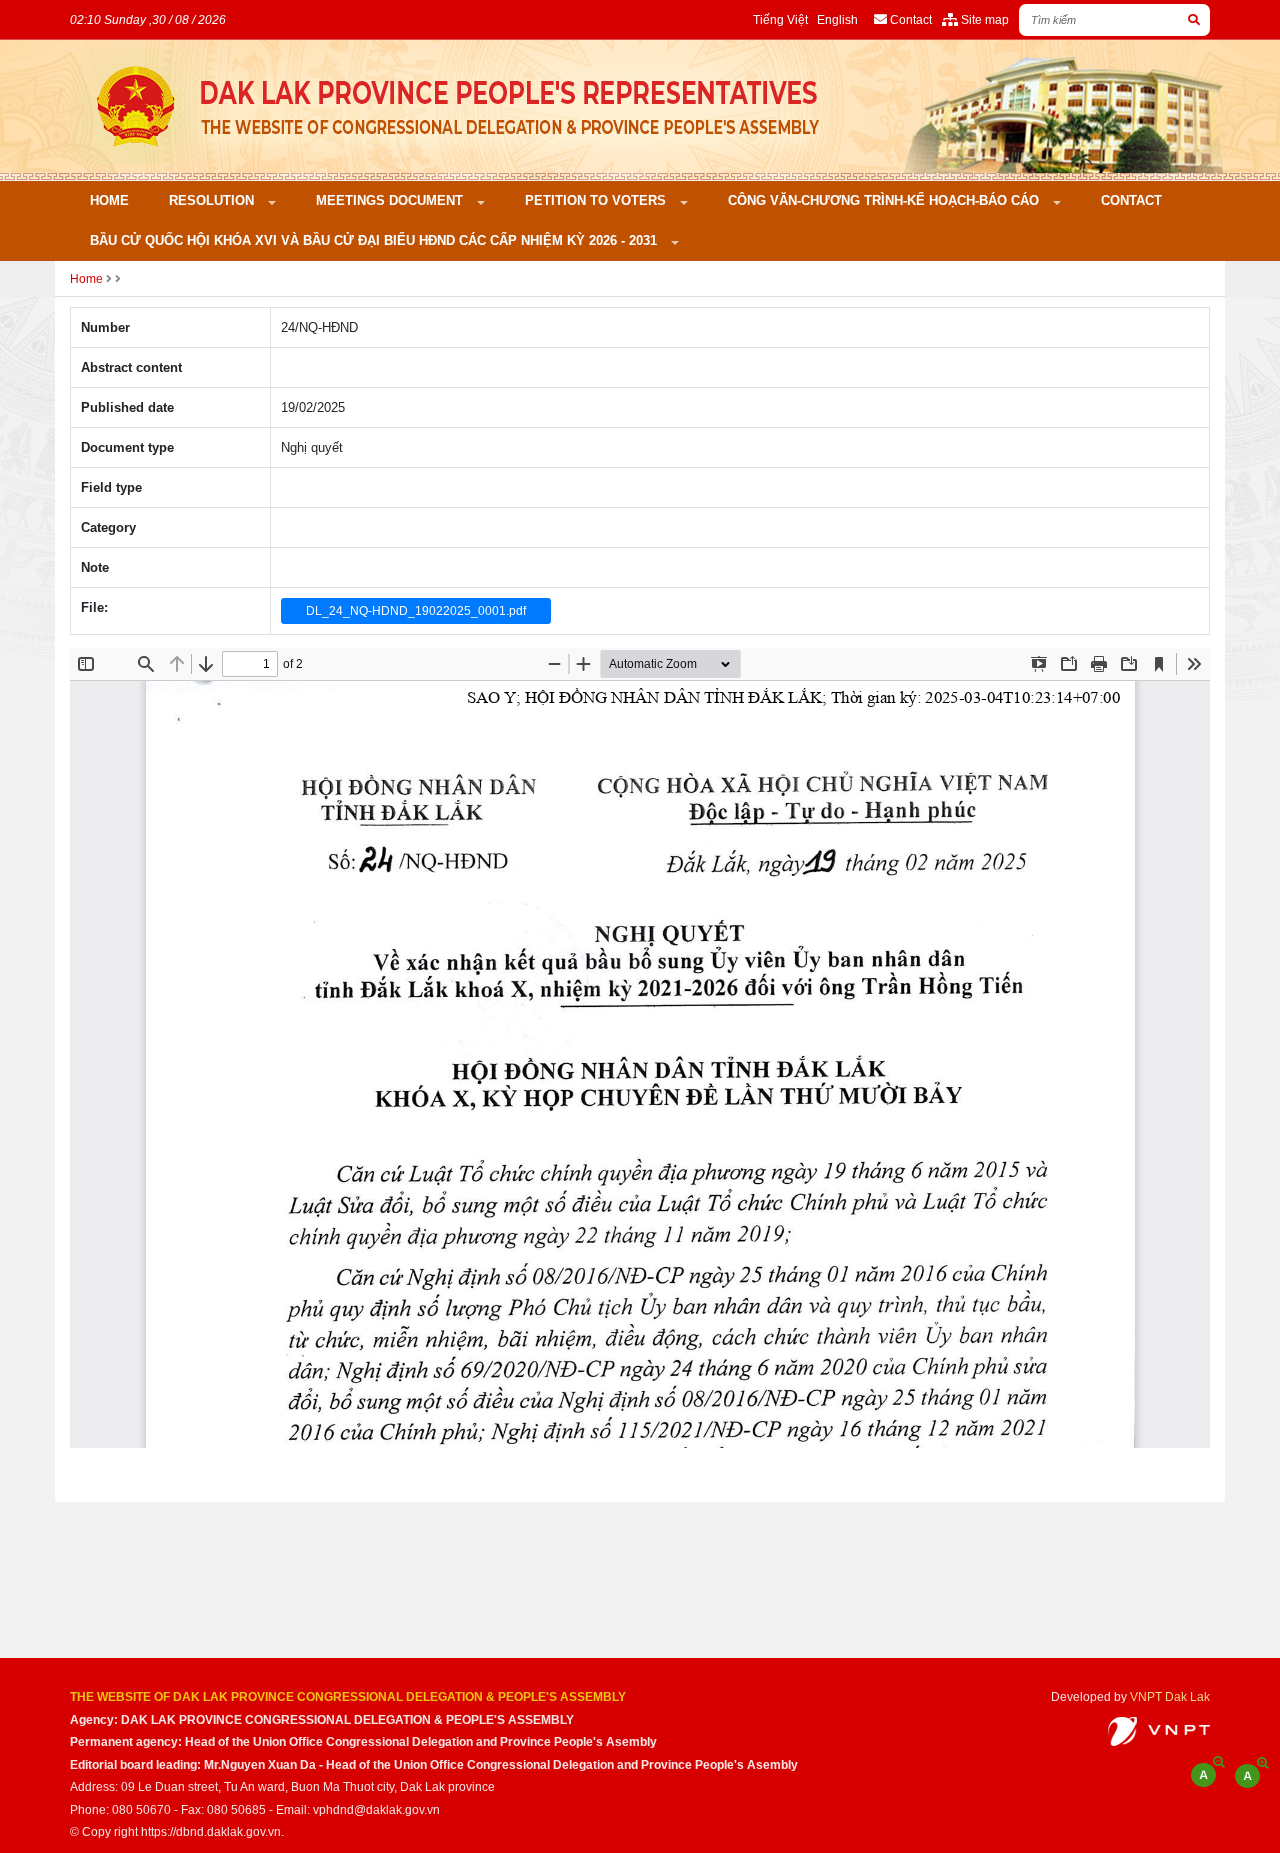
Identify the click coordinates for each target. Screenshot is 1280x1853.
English (837, 19)
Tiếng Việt (780, 19)
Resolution (213, 200)
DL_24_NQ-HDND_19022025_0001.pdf (416, 611)
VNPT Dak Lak (1170, 1696)
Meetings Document (391, 200)
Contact (1131, 200)
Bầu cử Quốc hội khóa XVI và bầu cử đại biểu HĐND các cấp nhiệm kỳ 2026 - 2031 (375, 240)
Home (109, 200)
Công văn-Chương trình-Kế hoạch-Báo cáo (885, 200)
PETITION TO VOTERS (597, 200)
